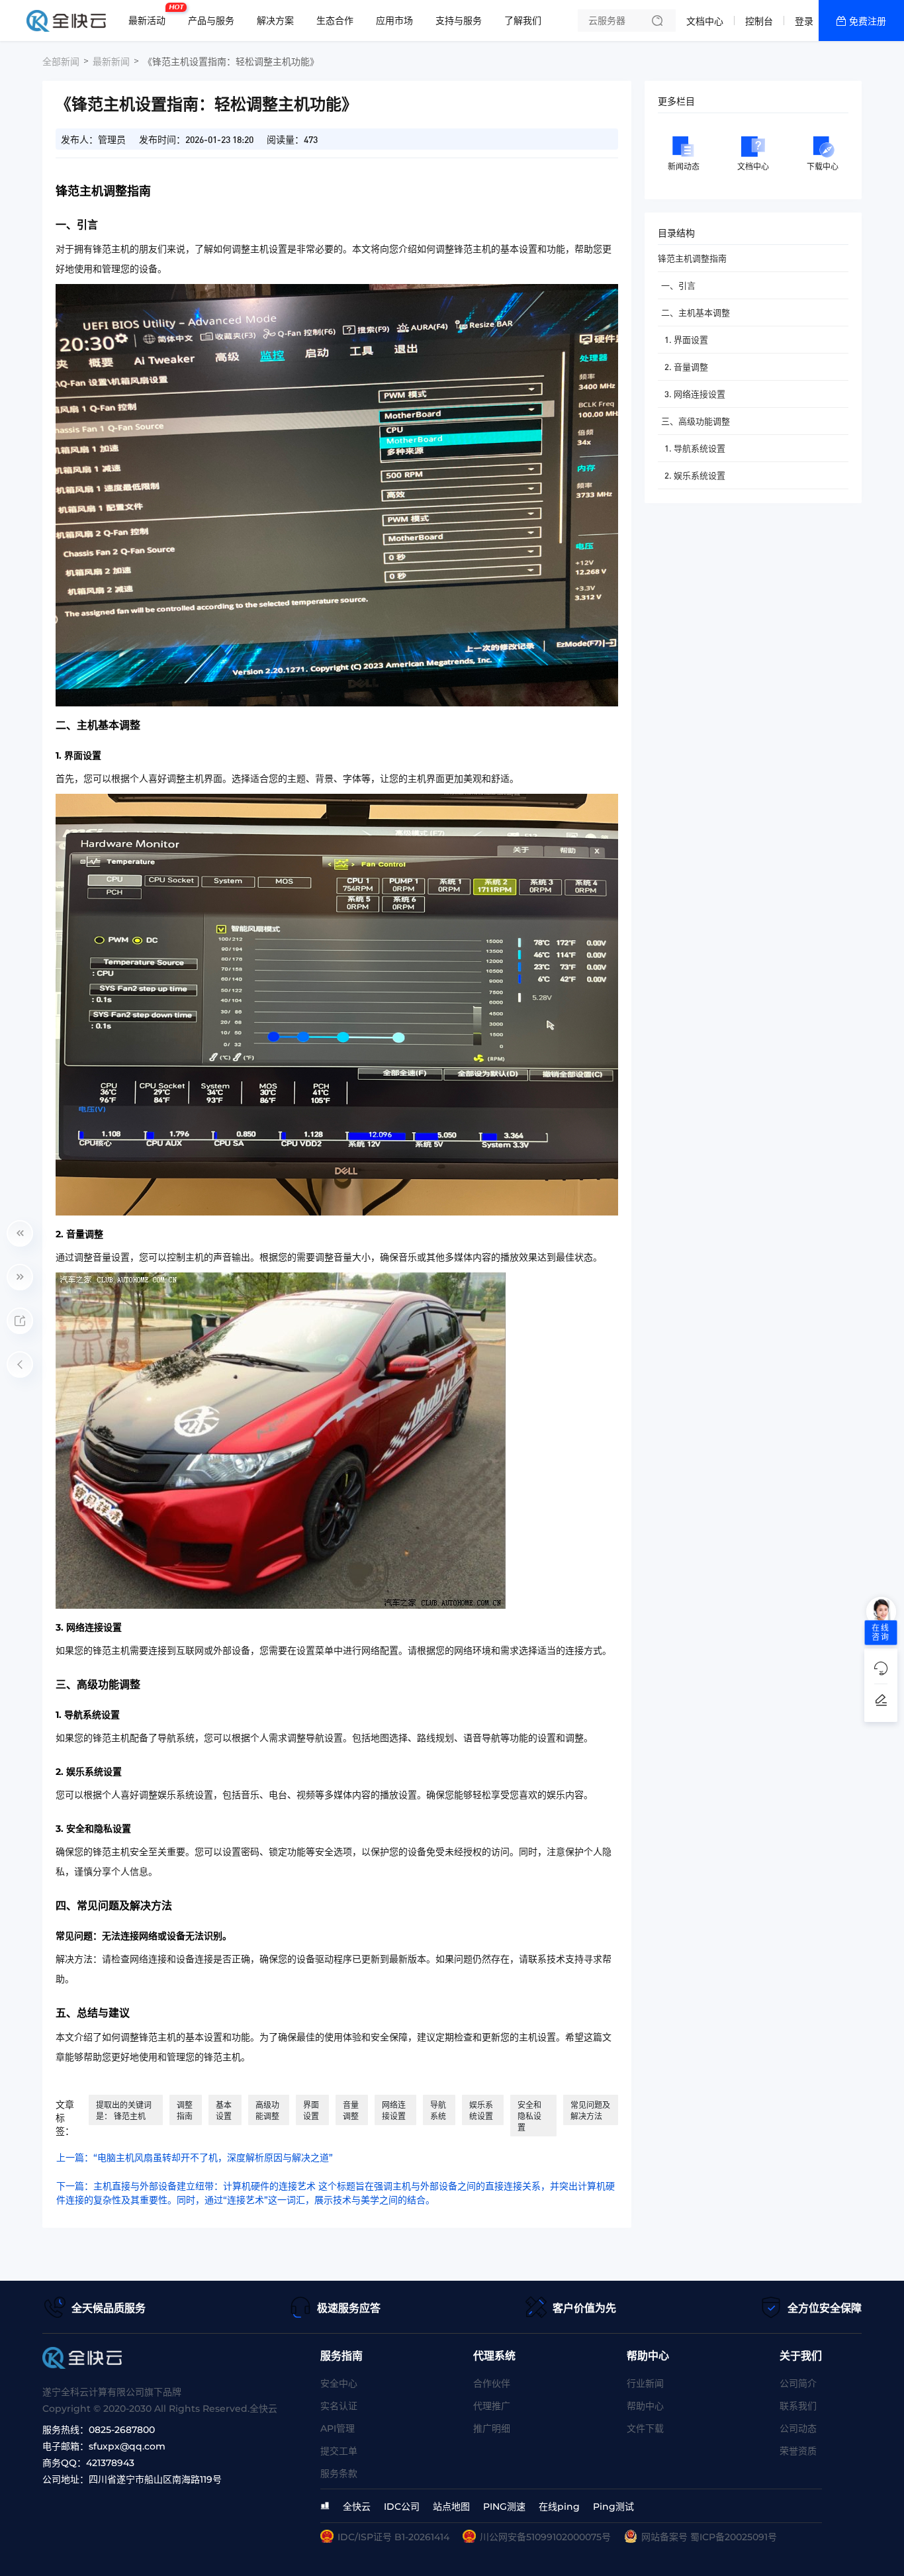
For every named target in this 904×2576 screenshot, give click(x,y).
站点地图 (451, 2506)
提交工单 (339, 2451)
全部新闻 (61, 62)
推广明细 (492, 2428)
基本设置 (224, 2111)
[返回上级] (20, 1364)
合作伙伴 (492, 2383)
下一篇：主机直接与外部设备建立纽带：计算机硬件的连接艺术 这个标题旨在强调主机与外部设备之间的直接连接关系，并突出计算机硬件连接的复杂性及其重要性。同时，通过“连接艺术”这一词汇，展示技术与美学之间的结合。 (336, 2193)
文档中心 (705, 21)
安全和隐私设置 (529, 2116)
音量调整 (351, 2111)
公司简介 (798, 2383)
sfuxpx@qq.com (127, 2446)
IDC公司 (402, 2506)
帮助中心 (645, 2406)
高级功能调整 (267, 2111)
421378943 (110, 2463)
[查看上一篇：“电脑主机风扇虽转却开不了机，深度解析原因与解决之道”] (20, 1233)
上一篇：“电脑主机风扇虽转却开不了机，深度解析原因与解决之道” (195, 2158)
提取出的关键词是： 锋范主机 (124, 2111)
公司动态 (798, 2428)
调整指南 (185, 2111)
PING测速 (504, 2506)
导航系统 (438, 2111)
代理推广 (492, 2406)
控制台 (759, 21)
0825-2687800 (122, 2430)
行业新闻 (645, 2383)
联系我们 (798, 2406)
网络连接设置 (394, 2111)
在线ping (559, 2506)
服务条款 (339, 2473)
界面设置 (311, 2111)
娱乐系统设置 (481, 2111)
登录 (804, 21)
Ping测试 (613, 2506)
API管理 (338, 2428)
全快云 (357, 2506)
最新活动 (150, 15)
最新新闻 (111, 62)
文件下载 (645, 2428)
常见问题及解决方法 (590, 2111)
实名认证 (339, 2406)
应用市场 (394, 21)
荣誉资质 (798, 2451)
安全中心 (339, 2383)
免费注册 (868, 21)
